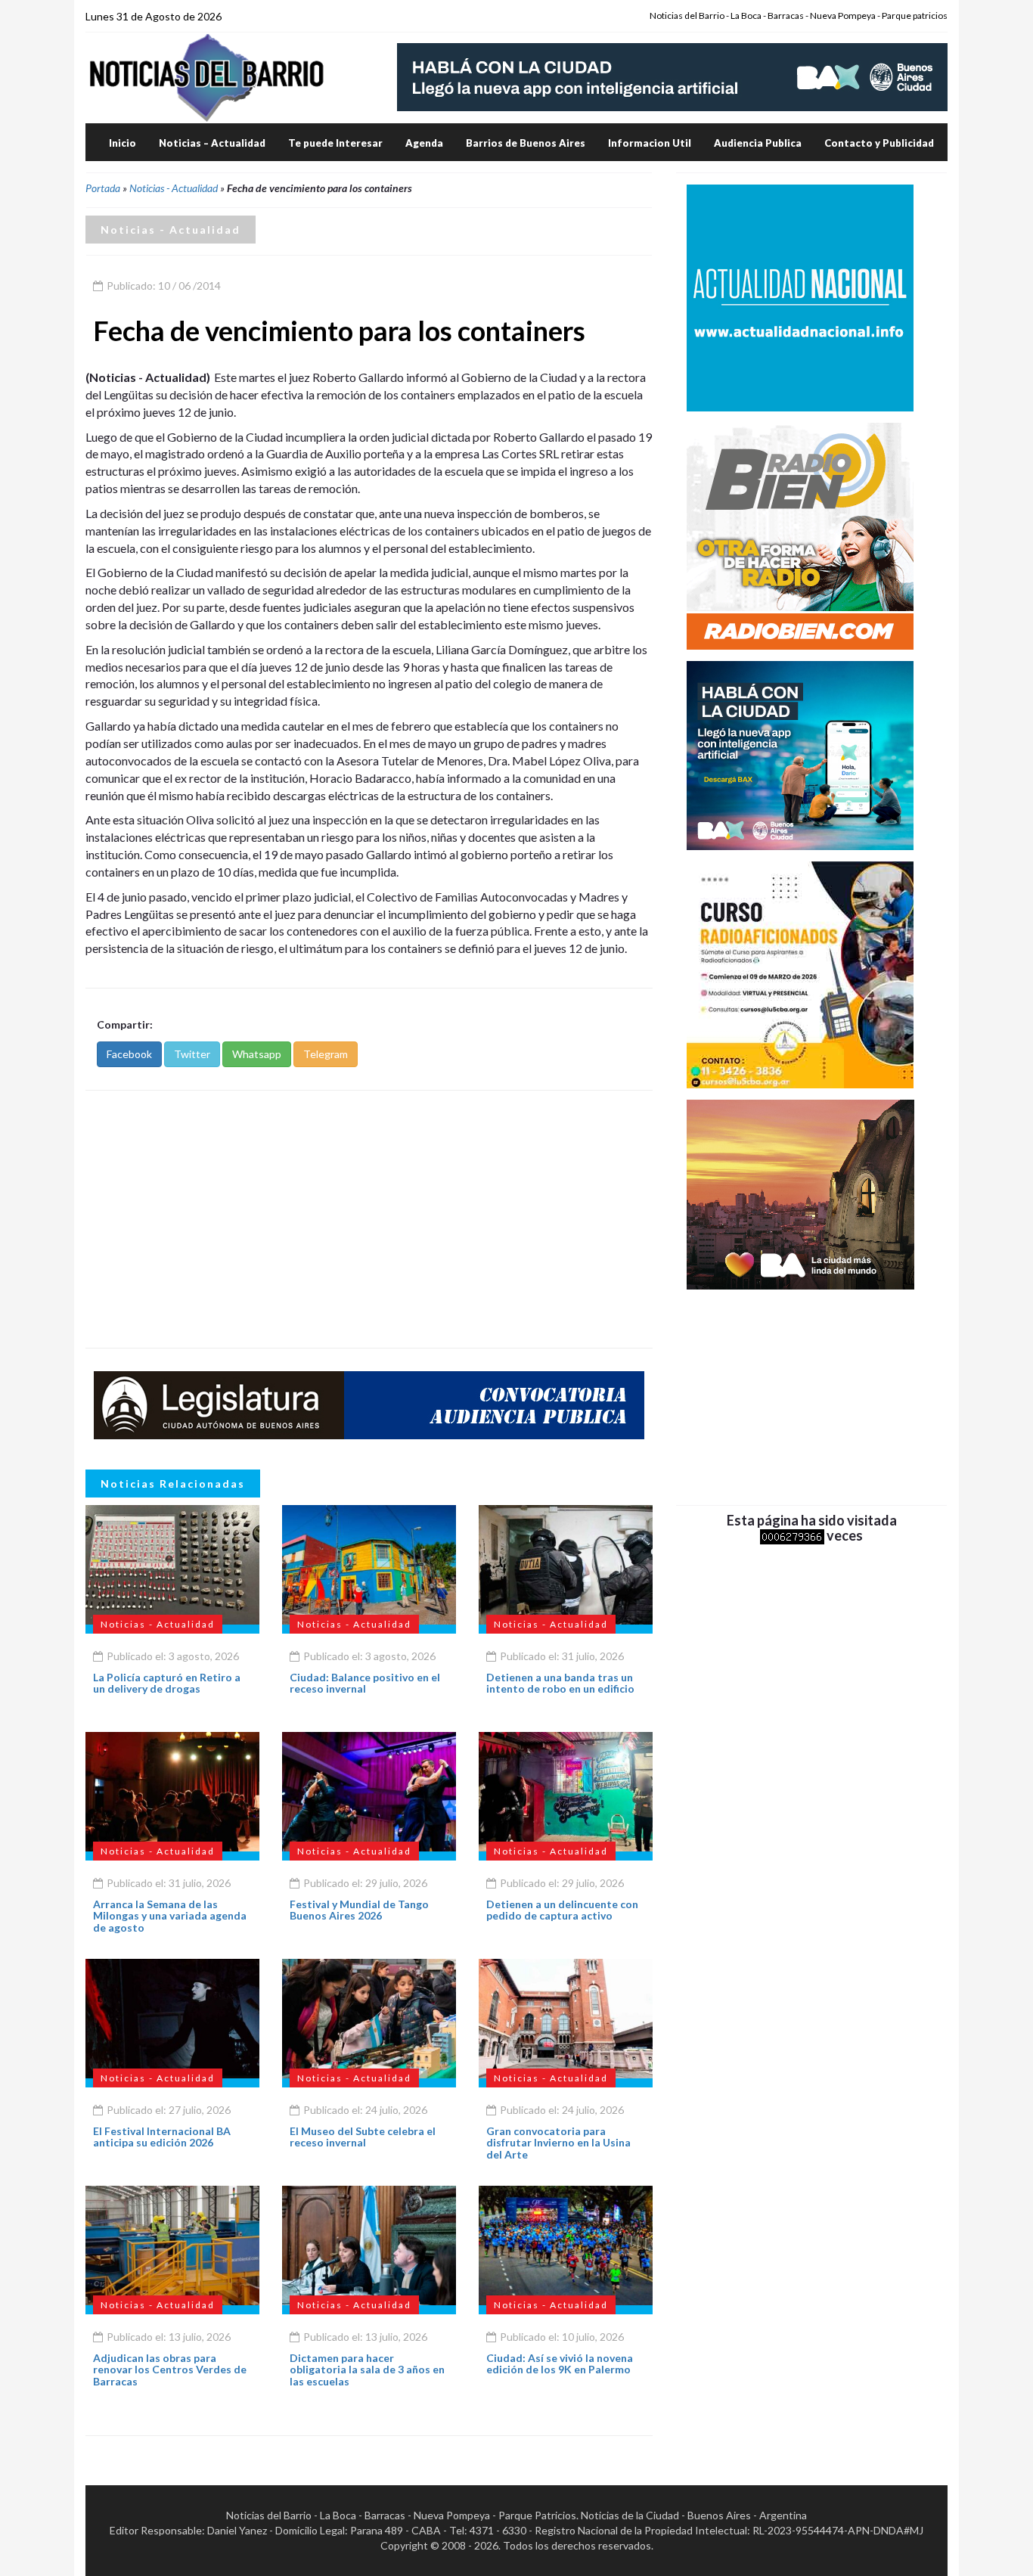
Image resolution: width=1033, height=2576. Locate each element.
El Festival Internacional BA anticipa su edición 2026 (162, 2137)
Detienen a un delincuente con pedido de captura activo (562, 1910)
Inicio (123, 143)
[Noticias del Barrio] (206, 77)
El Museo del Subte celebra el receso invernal (363, 2137)
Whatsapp (257, 1054)
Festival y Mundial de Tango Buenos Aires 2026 (359, 1910)
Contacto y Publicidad (879, 143)
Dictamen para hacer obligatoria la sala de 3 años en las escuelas (367, 2370)
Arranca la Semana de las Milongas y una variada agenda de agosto (170, 1916)
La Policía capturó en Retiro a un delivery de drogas (167, 1683)
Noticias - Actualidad (174, 188)
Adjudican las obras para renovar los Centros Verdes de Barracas (170, 2370)
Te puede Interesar (335, 143)
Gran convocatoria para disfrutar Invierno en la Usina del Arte (558, 2143)
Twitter (192, 1054)
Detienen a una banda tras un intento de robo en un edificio (560, 1683)
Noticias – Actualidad (212, 143)
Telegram (326, 1054)
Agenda (424, 143)
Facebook (129, 1054)
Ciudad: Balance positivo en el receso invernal (365, 1683)
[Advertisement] (369, 1219)
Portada (103, 188)
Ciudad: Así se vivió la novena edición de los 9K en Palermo (560, 2363)
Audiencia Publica (758, 143)
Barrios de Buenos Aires (526, 143)
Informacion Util (650, 143)
